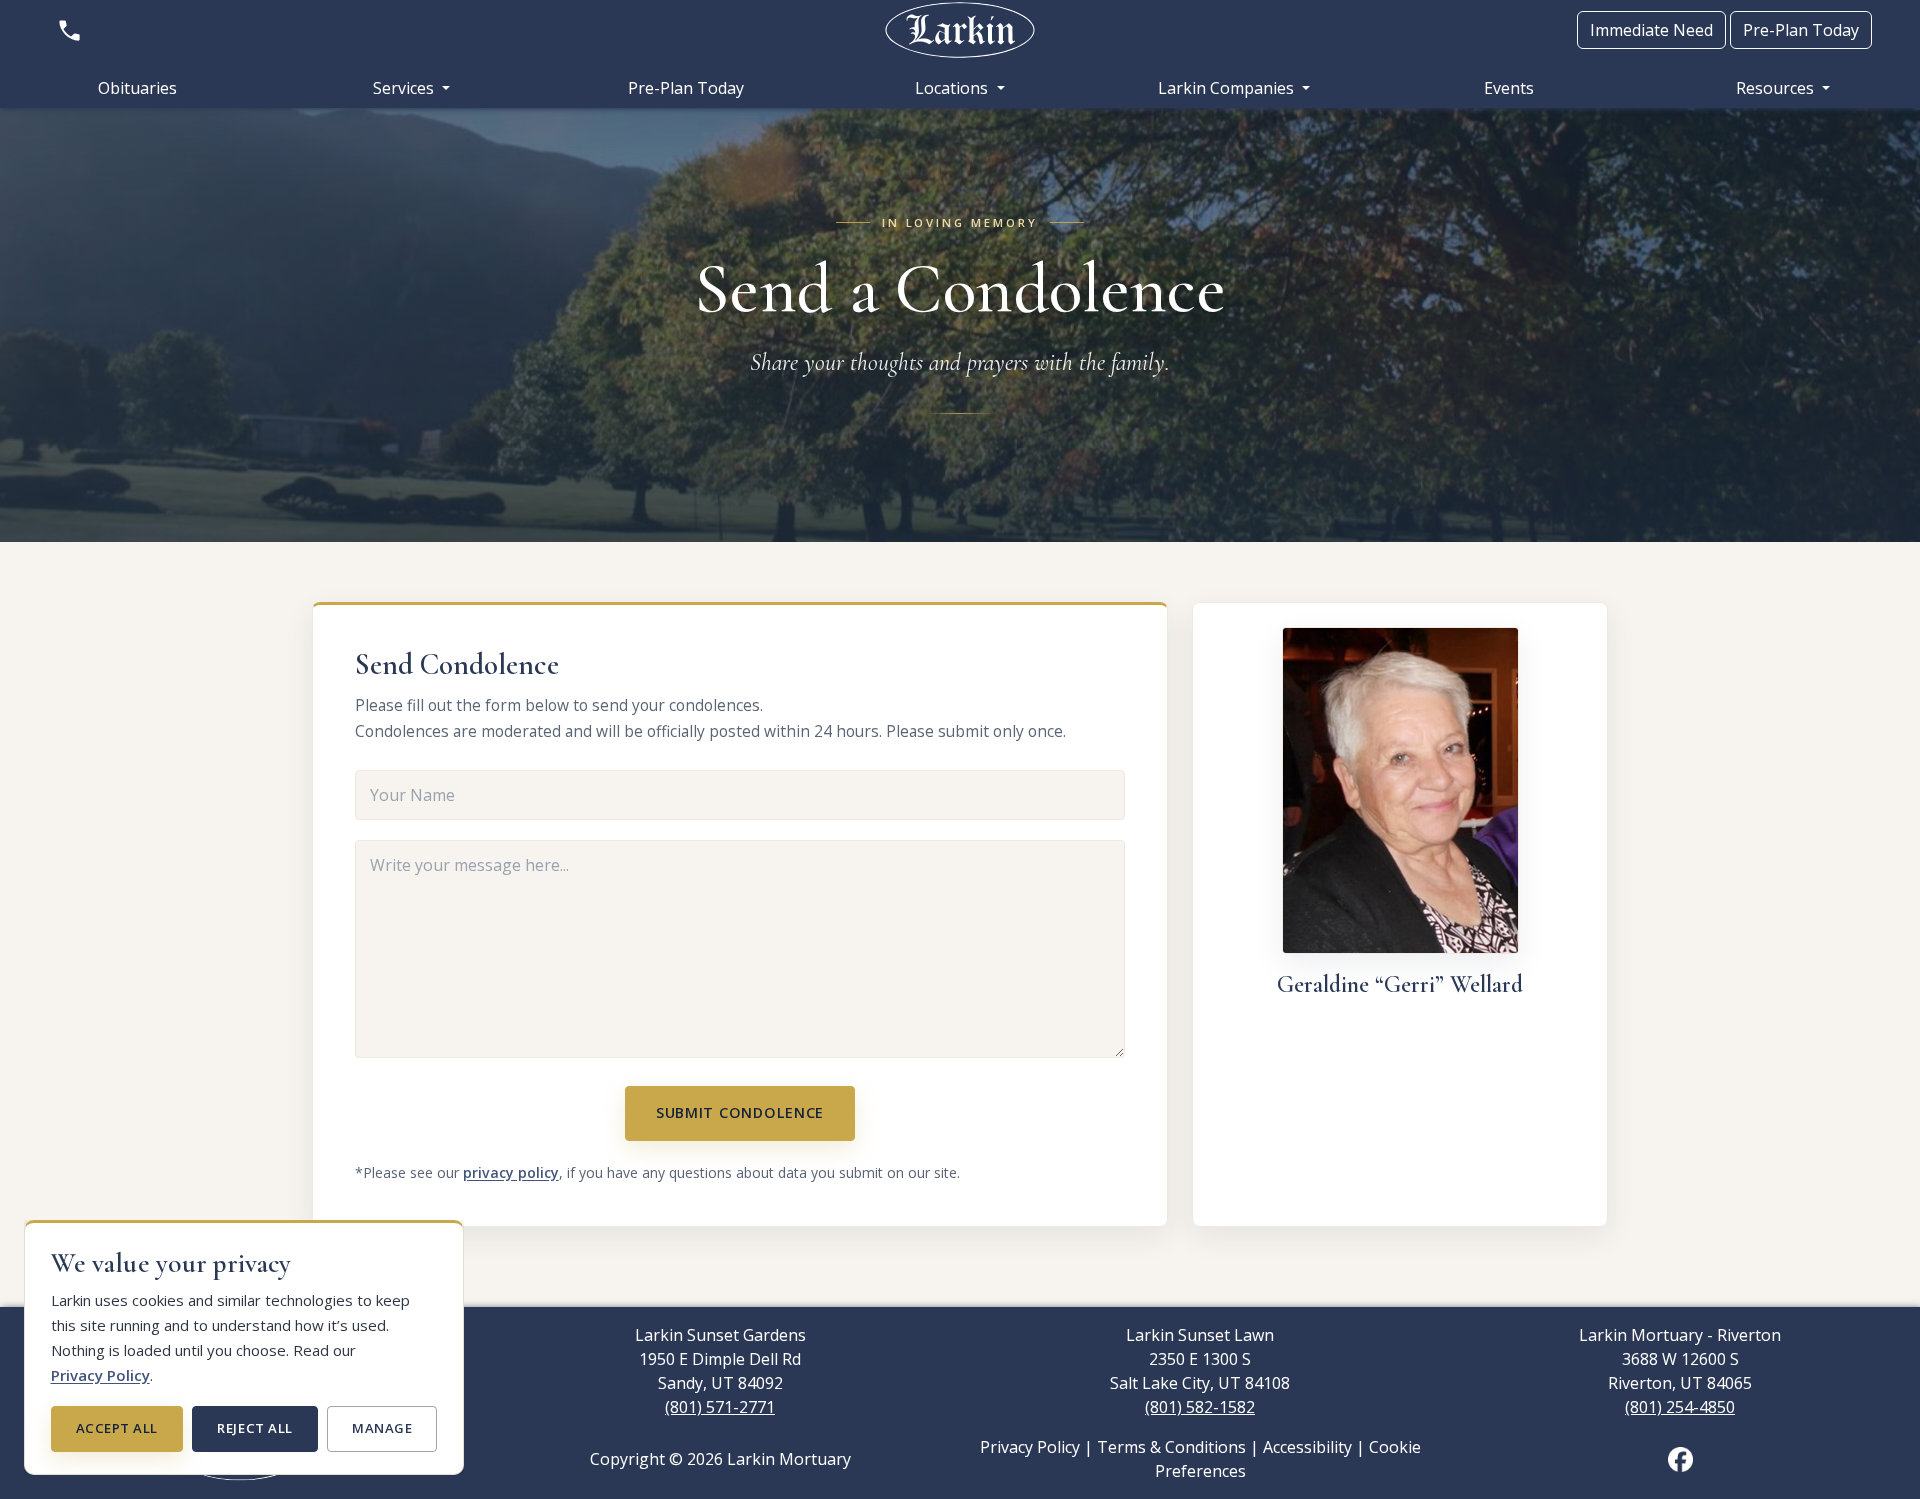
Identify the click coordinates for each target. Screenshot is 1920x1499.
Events (1509, 88)
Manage (382, 1428)
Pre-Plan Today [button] (1801, 30)
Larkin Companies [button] (1228, 88)
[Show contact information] (69, 29)
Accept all (117, 1428)
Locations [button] (953, 88)
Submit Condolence (740, 1112)
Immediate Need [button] (1651, 30)
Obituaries (137, 88)
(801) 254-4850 (1680, 1407)
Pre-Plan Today (686, 88)
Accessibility (1307, 1447)
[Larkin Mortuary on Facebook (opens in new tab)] (1680, 1458)
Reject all (254, 1428)
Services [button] (405, 88)
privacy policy (511, 1172)
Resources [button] (1777, 88)
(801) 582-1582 (1200, 1407)
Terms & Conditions (1171, 1447)
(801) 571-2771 (720, 1407)
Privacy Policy (100, 1375)
